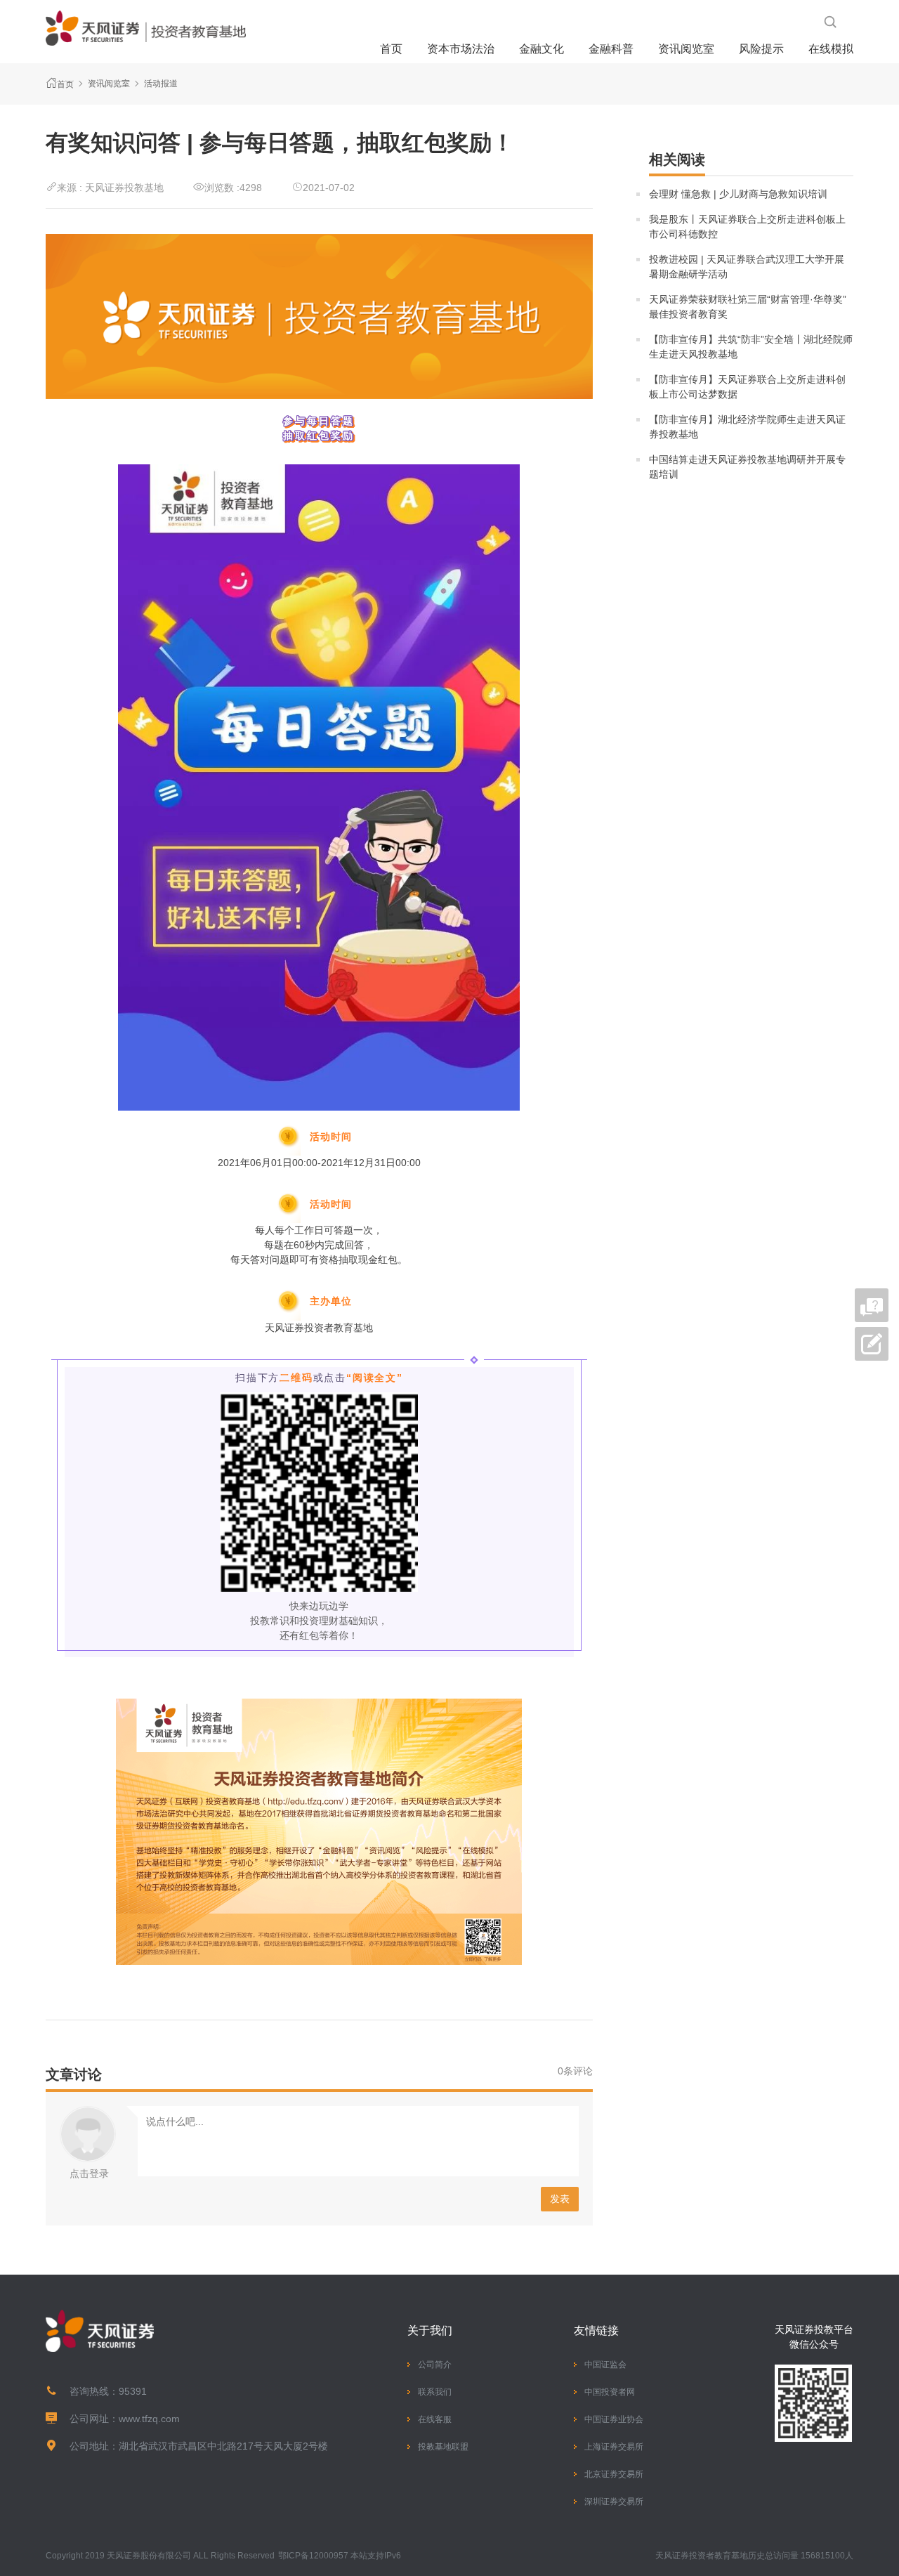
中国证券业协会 (614, 2419)
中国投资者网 (610, 2392)
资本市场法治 (461, 49)
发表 (560, 2199)
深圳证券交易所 (614, 2502)
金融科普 (611, 49)
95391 (133, 2391)
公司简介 (435, 2365)
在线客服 (435, 2419)
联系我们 (435, 2392)
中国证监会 (605, 2365)
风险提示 (761, 49)
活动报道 (161, 84)
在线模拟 (831, 49)
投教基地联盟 (443, 2447)
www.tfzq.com (149, 2419)
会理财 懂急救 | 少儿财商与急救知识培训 (738, 194)
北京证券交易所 (614, 2474)
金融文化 (542, 49)
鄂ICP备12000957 (313, 2556)
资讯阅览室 (686, 49)
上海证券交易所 (614, 2447)
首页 (391, 49)
